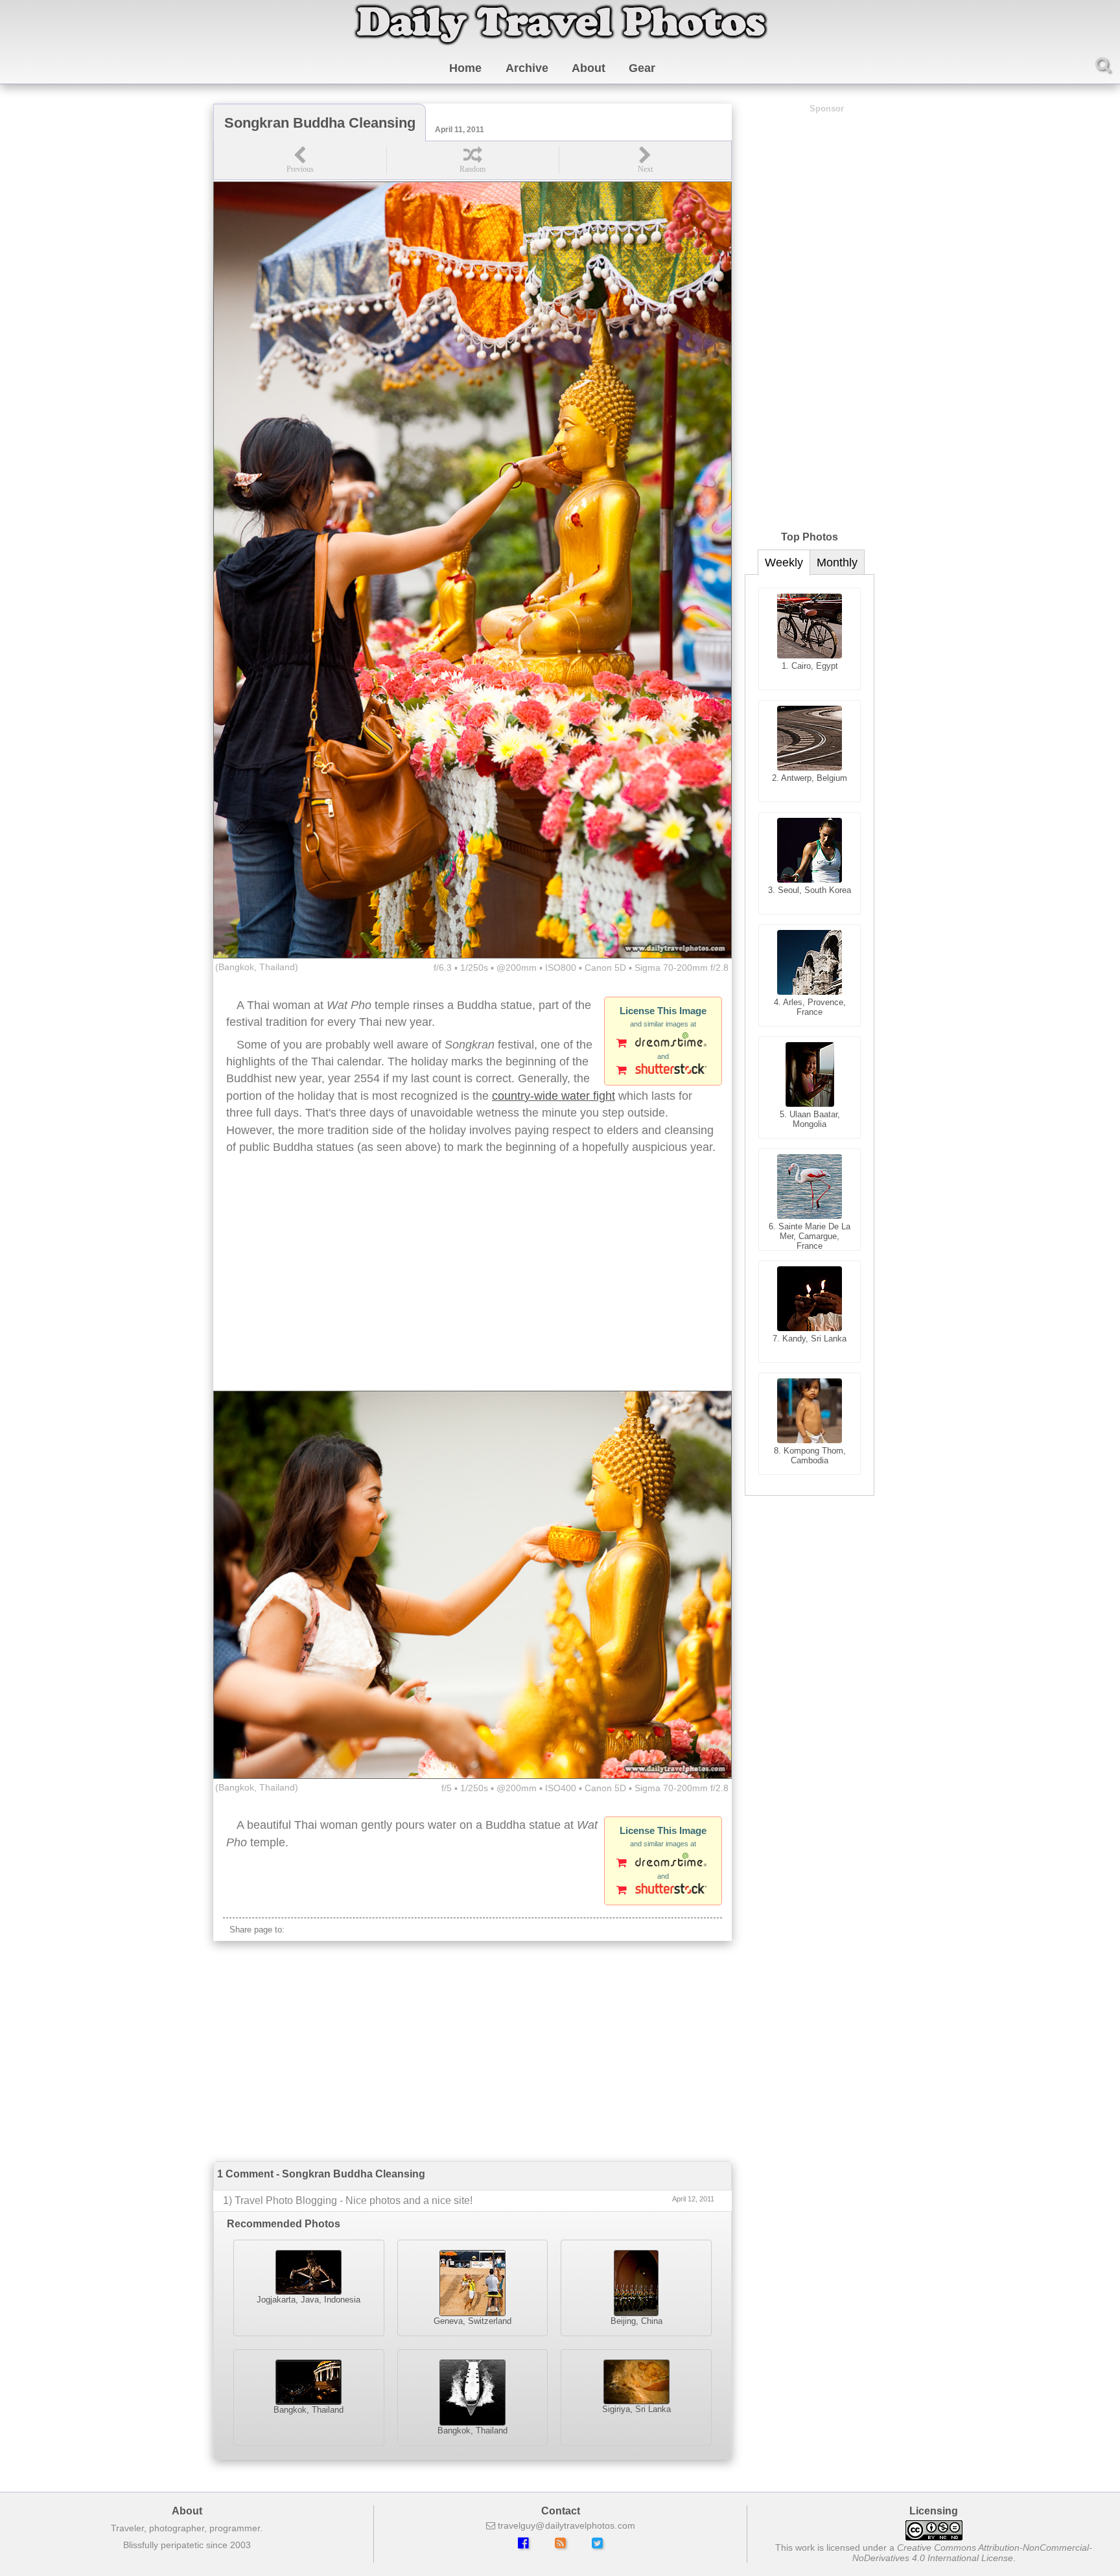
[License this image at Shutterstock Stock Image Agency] (663, 1071)
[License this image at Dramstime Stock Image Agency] (663, 1044)
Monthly (837, 563)
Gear (642, 68)
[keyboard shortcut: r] (472, 160)
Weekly (784, 563)
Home (465, 68)
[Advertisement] (472, 1287)
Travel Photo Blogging (286, 2200)
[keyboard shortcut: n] (645, 160)
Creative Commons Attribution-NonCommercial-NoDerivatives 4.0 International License (973, 2553)
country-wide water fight (554, 1096)
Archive (527, 68)
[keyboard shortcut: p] (300, 160)
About (589, 68)
